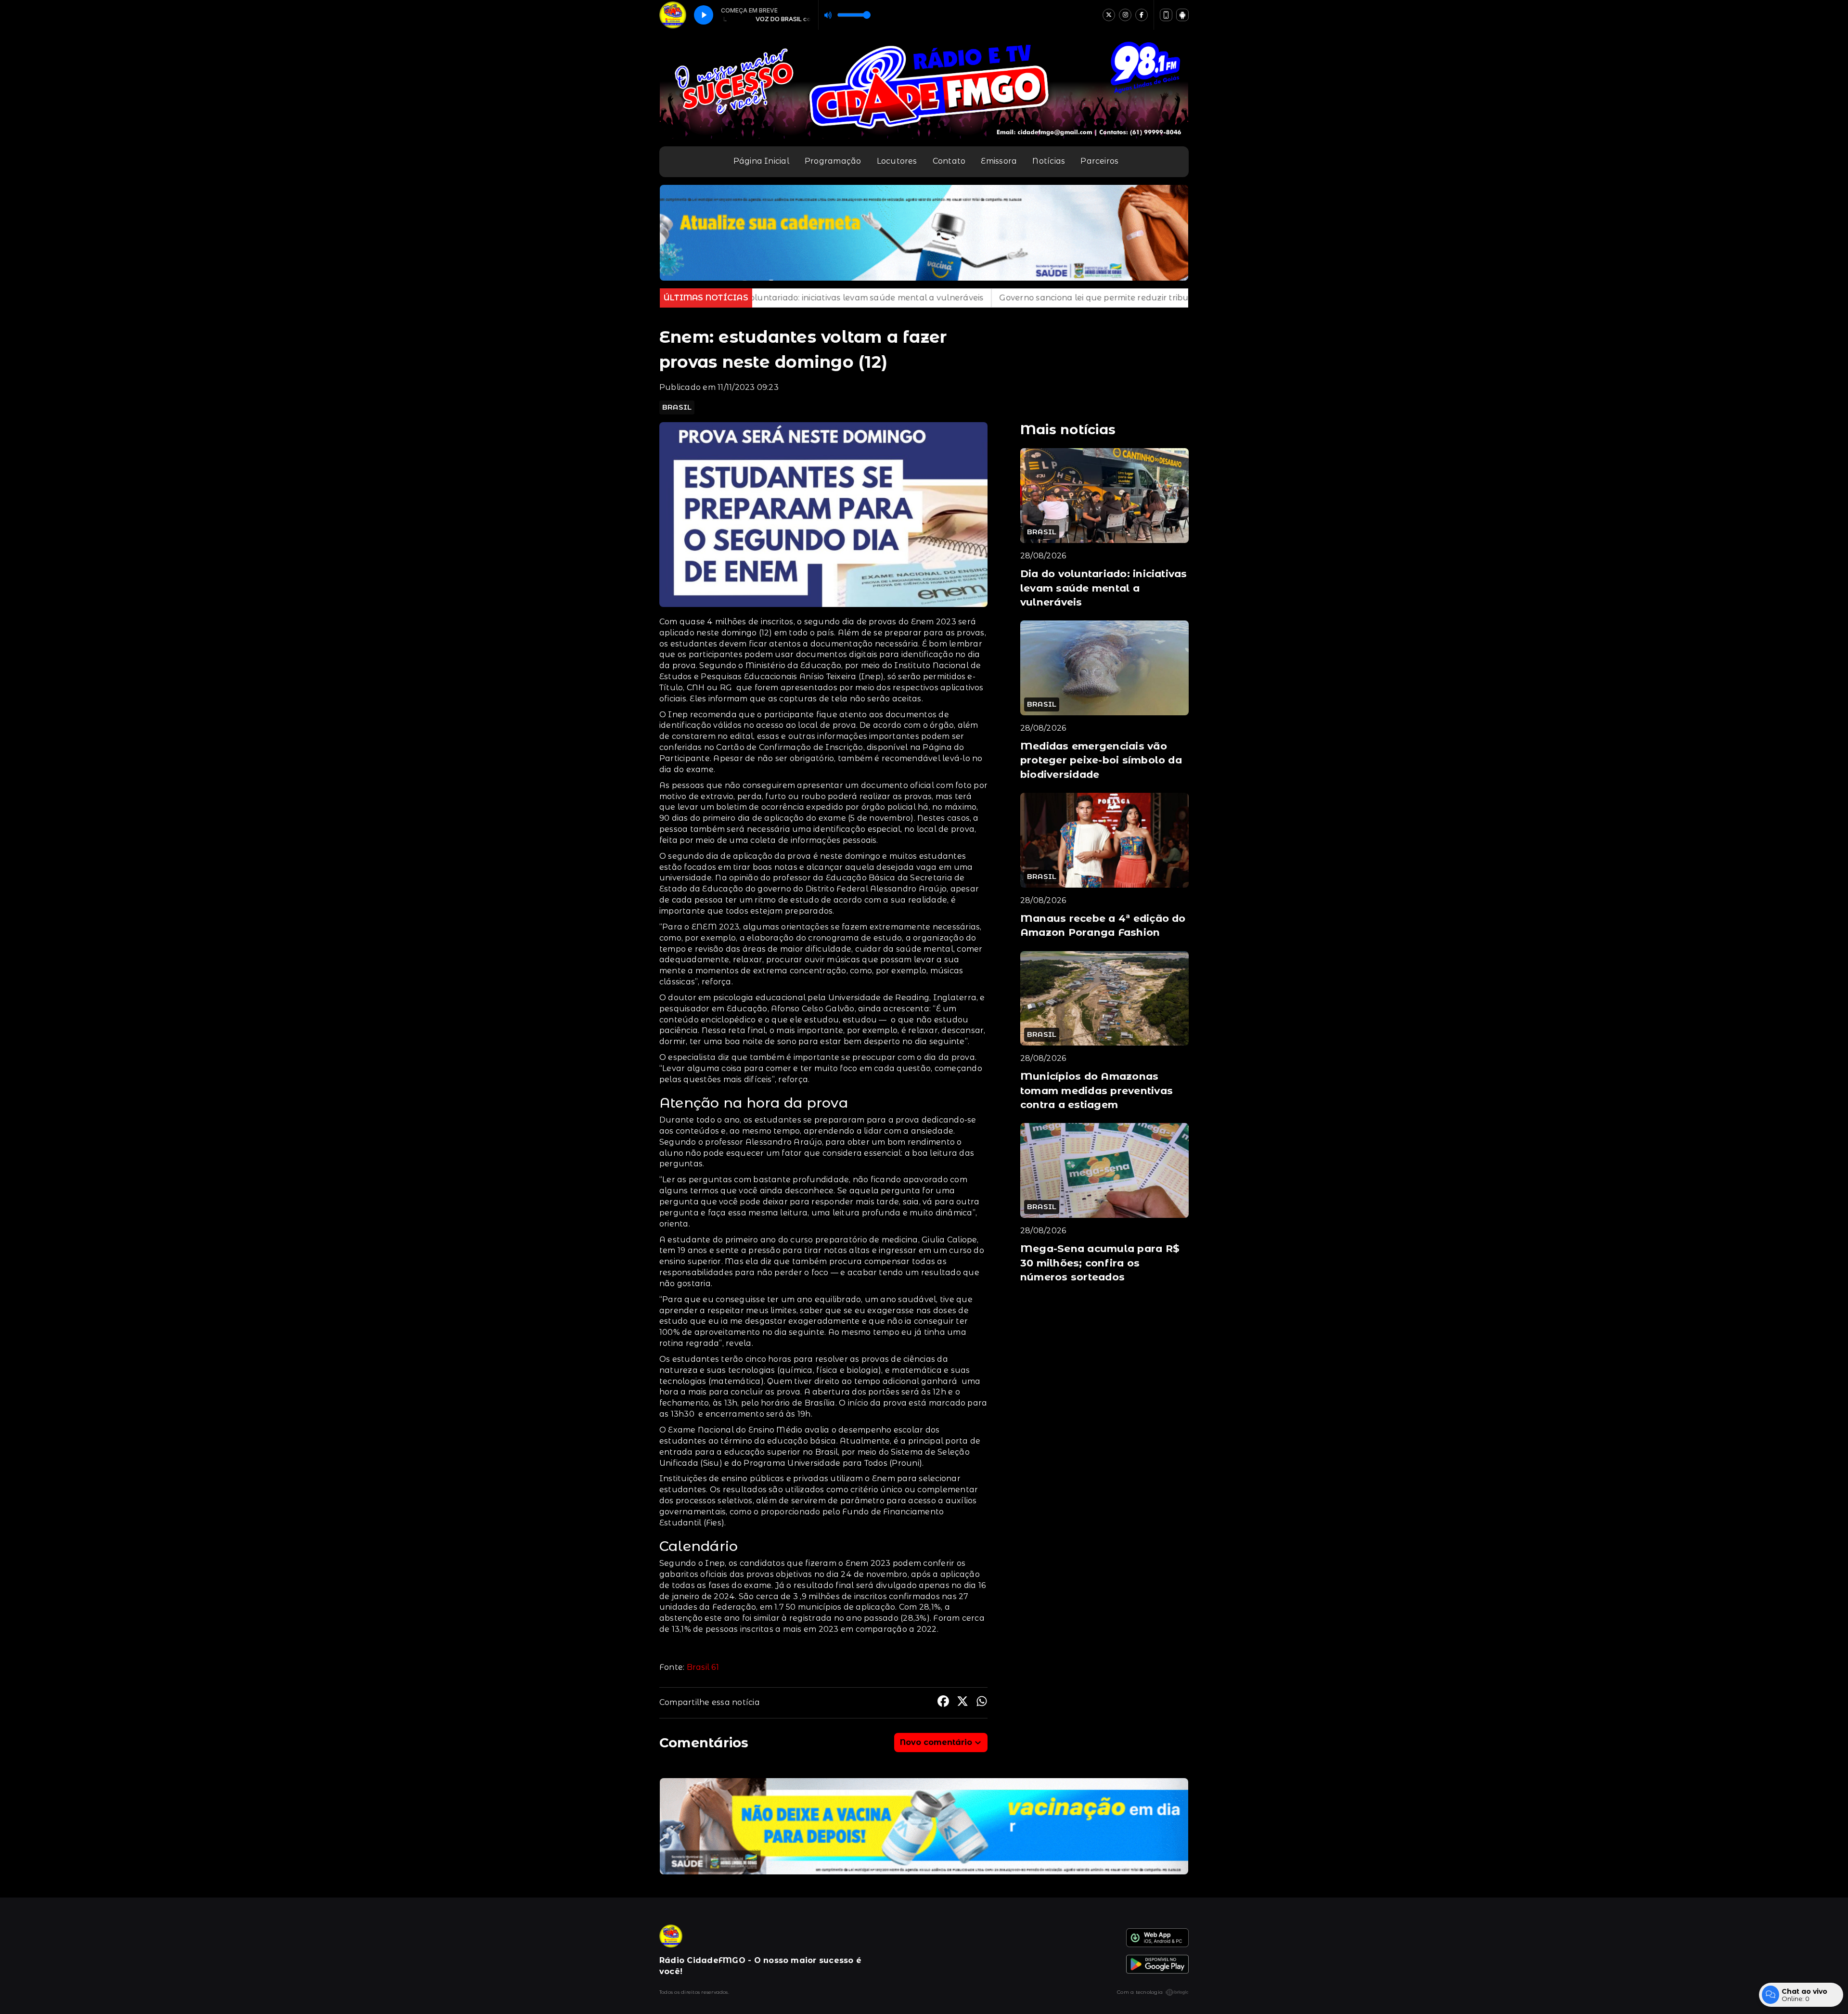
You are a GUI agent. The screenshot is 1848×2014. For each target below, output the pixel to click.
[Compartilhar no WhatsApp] (982, 1703)
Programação (833, 161)
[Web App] (1166, 15)
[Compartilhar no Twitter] (962, 1703)
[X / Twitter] (1109, 15)
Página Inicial (761, 161)
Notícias (1049, 161)
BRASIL (677, 407)
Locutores (897, 161)
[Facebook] (1142, 15)
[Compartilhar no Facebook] (943, 1703)
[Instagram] (1125, 15)
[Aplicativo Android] (1182, 15)
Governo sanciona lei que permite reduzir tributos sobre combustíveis (921, 298)
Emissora (999, 161)
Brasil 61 (703, 1667)
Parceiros (1099, 161)
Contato (949, 161)
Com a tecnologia (1140, 1992)
